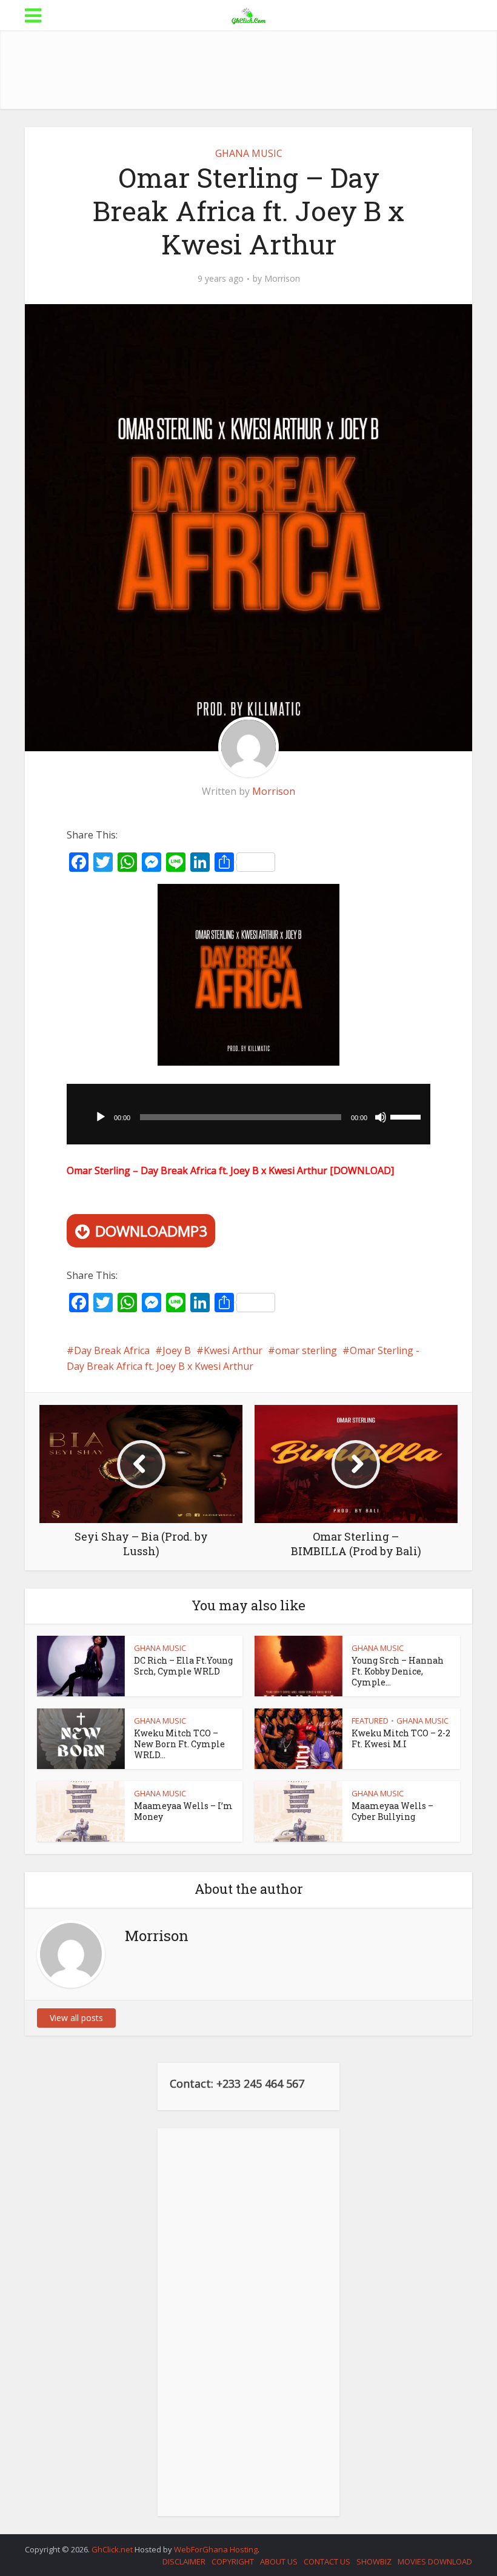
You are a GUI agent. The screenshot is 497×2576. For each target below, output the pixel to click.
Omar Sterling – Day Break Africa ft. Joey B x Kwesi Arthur (197, 1170)
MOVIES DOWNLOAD (435, 2561)
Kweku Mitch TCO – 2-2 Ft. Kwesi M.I (401, 1738)
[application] (248, 1114)
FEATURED (370, 1721)
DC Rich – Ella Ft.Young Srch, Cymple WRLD (183, 1666)
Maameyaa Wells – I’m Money (183, 1811)
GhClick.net (113, 2549)
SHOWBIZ (374, 2561)
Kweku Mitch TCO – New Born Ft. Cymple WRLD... (179, 1744)
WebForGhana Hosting (216, 2549)
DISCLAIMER (184, 2561)
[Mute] (381, 1117)
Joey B (177, 1350)
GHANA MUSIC (249, 153)
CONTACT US (327, 2561)
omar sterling (306, 1350)
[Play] (101, 1117)
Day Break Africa (112, 1350)
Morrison (282, 279)
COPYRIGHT (233, 2561)
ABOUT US (279, 2561)
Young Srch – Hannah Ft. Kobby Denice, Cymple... (398, 1671)
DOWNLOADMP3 (151, 1231)
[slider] (407, 1116)
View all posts (76, 2018)
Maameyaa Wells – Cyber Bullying (392, 1811)
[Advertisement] (248, 70)
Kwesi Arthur (233, 1350)
